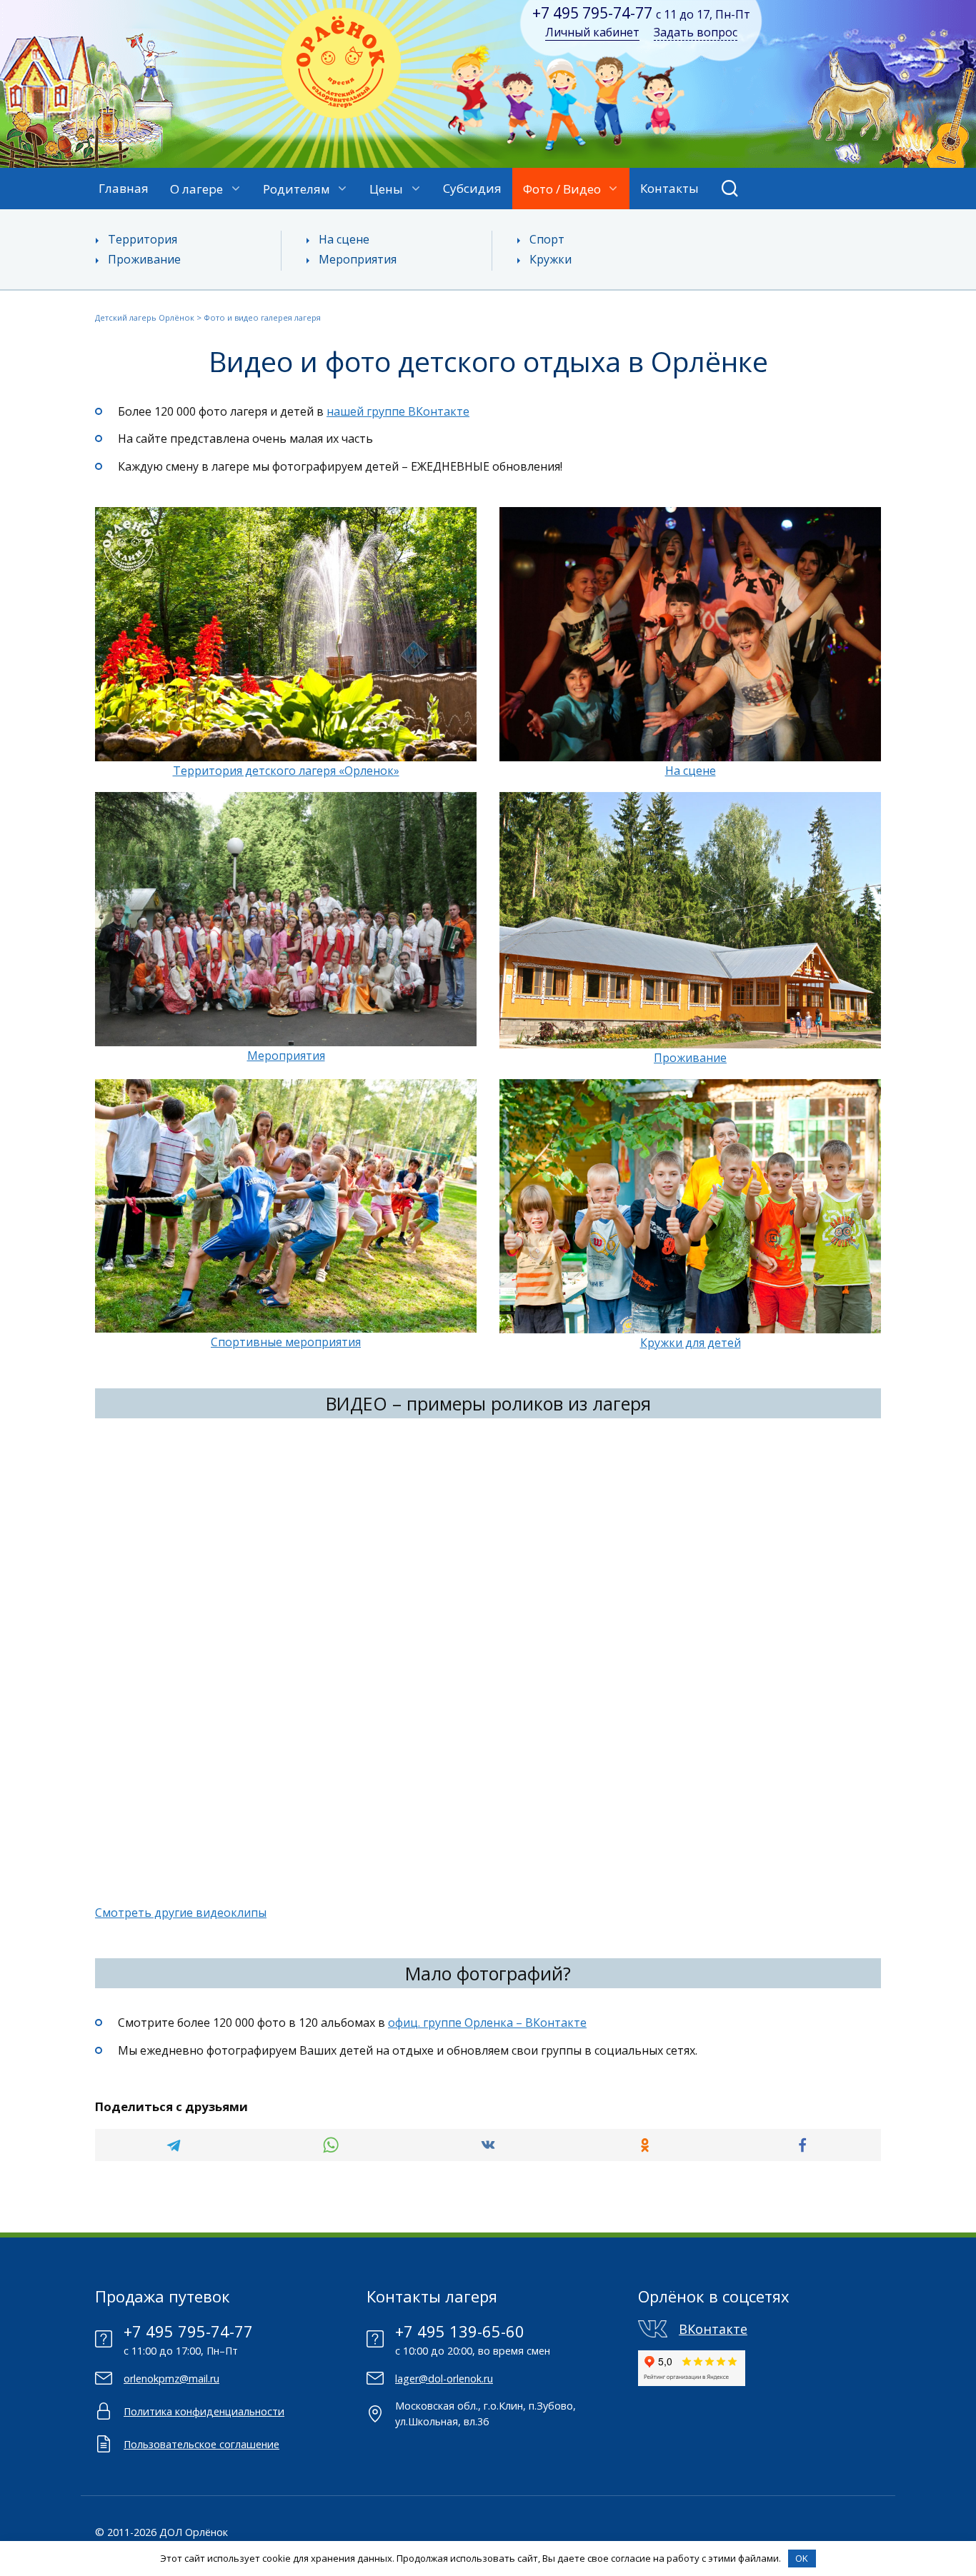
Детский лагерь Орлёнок (145, 317)
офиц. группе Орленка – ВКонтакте (487, 2023)
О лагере (196, 189)
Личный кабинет (592, 32)
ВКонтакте (713, 2329)
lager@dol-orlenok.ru (444, 2379)
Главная (124, 188)
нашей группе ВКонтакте (398, 411)
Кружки (551, 259)
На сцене (344, 239)
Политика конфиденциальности (204, 2411)
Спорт (547, 239)
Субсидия (472, 188)
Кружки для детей (691, 1343)
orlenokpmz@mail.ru (171, 2379)
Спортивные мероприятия (286, 1342)
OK (802, 2558)
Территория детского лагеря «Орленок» (286, 771)
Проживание (144, 259)
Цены (386, 189)
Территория (143, 239)
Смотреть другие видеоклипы (181, 1913)
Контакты (669, 188)
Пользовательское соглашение (201, 2444)
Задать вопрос (696, 32)
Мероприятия (358, 259)
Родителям (297, 189)
